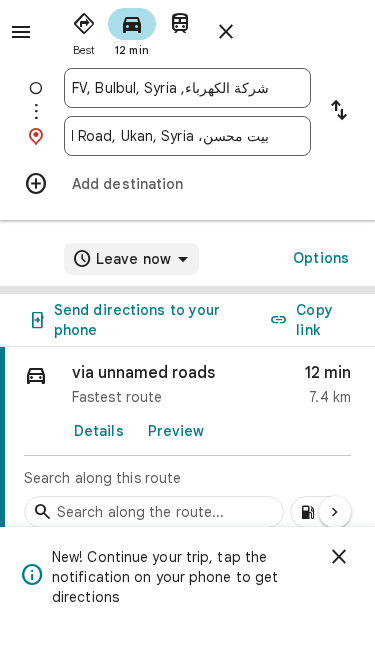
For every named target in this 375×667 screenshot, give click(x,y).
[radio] (84, 30)
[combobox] (170, 88)
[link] (187, 443)
